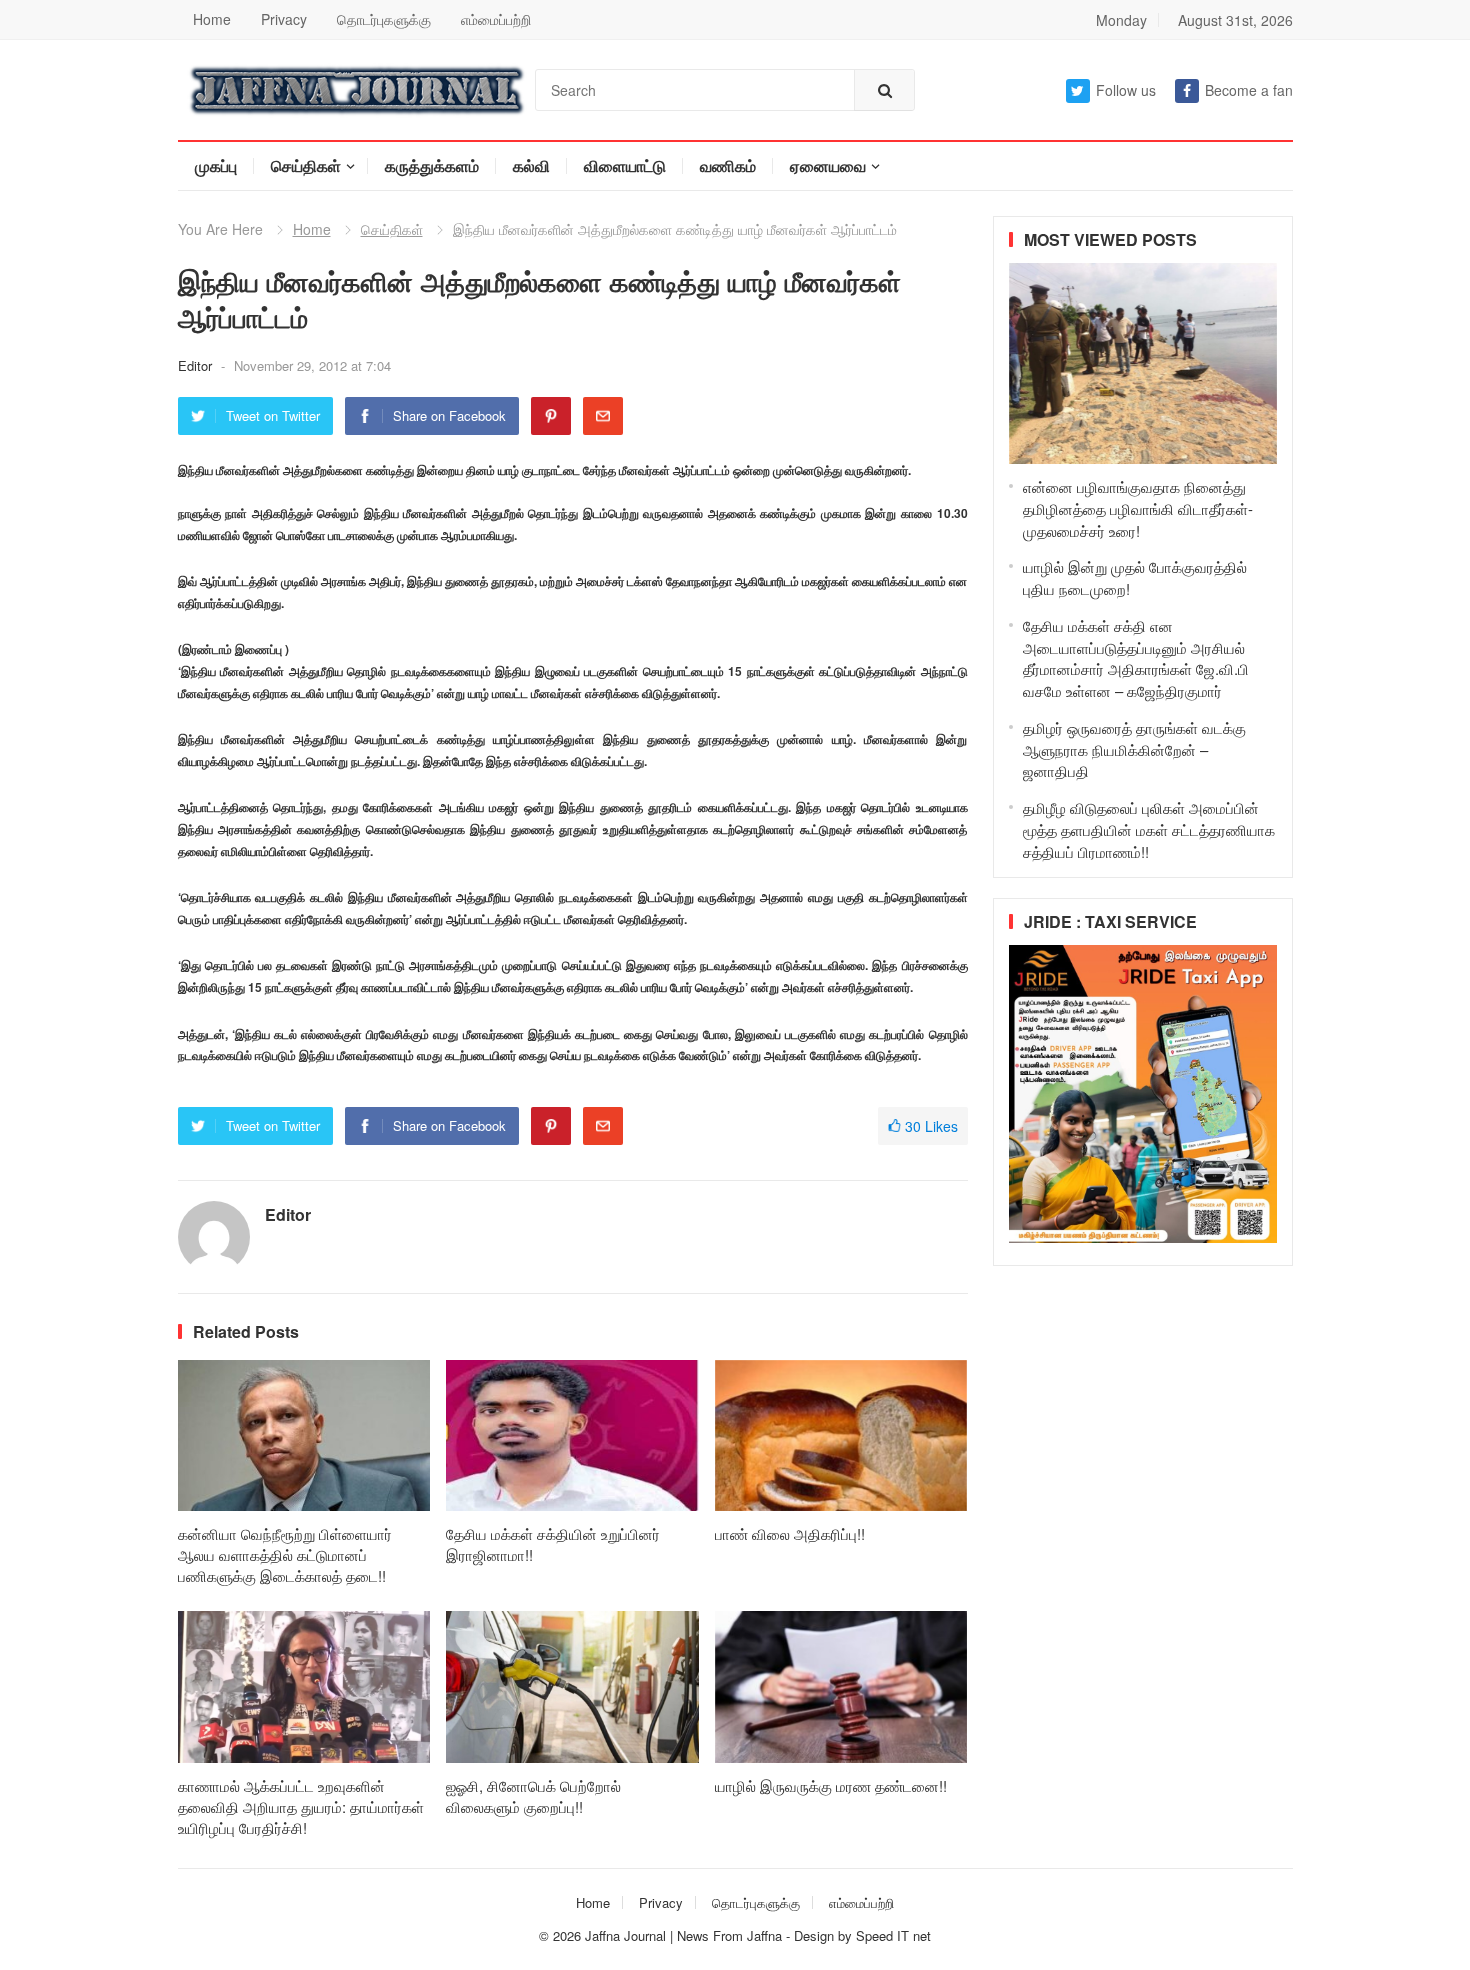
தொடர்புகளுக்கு (384, 19)
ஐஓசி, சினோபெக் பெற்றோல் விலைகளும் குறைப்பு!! (533, 1796)
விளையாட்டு (625, 165)
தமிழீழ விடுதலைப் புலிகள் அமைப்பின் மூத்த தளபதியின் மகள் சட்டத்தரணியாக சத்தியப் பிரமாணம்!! (1149, 829)
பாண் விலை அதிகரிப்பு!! (790, 1533)
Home (212, 19)
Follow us (1126, 90)
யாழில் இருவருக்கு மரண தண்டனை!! (831, 1785)
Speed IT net (893, 1935)
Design (816, 1935)
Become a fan (1249, 90)
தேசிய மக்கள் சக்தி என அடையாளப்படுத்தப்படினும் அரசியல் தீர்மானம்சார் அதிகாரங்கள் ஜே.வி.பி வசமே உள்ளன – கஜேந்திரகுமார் (1136, 658)
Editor (197, 365)
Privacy (284, 19)
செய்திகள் (306, 165)
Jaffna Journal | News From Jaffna (683, 1935)
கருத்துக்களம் (432, 165)
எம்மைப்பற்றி (496, 19)
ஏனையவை (828, 165)
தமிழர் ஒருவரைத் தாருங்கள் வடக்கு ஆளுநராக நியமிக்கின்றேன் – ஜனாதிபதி (1134, 749)
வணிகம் (728, 165)
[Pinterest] (551, 416)
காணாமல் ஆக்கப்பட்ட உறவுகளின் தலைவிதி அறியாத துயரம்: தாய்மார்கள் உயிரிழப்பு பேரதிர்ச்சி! (301, 1806)
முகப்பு (216, 165)
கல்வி (531, 165)
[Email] (603, 416)
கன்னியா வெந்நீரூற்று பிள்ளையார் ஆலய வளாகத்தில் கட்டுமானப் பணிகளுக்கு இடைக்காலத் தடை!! (285, 1554)
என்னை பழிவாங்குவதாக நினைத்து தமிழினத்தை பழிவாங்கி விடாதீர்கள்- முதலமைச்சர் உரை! (1138, 508)
